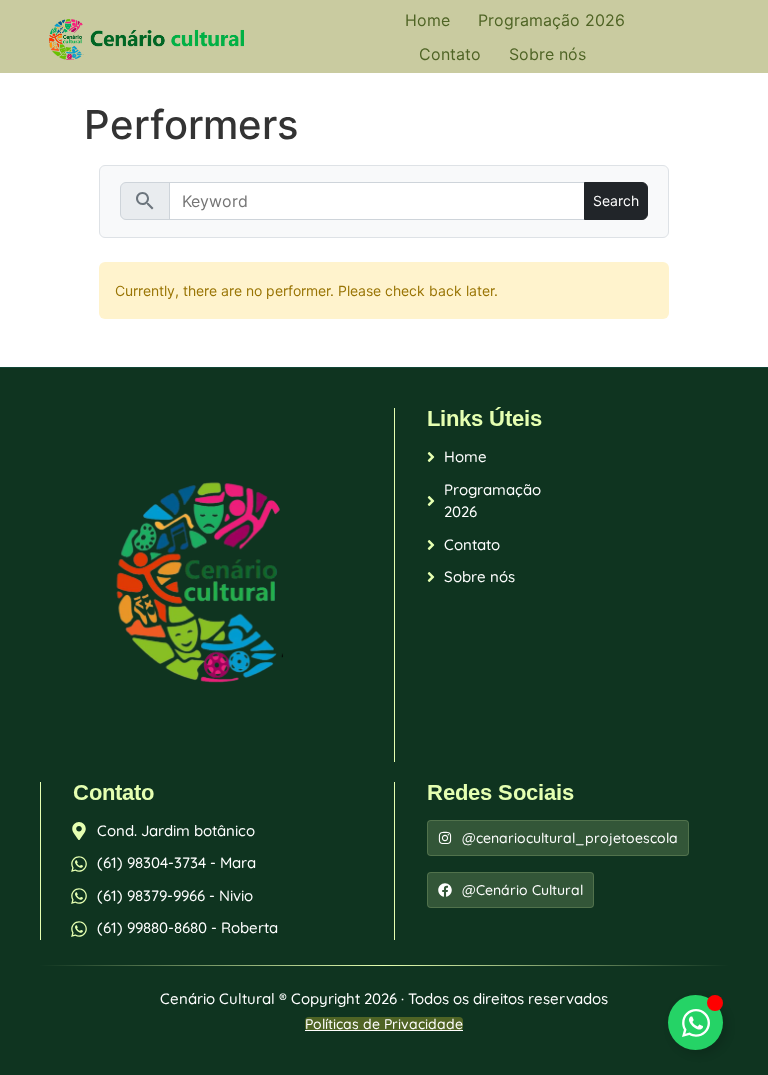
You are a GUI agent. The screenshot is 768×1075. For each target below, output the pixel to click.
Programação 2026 (551, 20)
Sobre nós (547, 54)
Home (427, 20)
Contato (450, 54)
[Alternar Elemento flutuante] (695, 1022)
